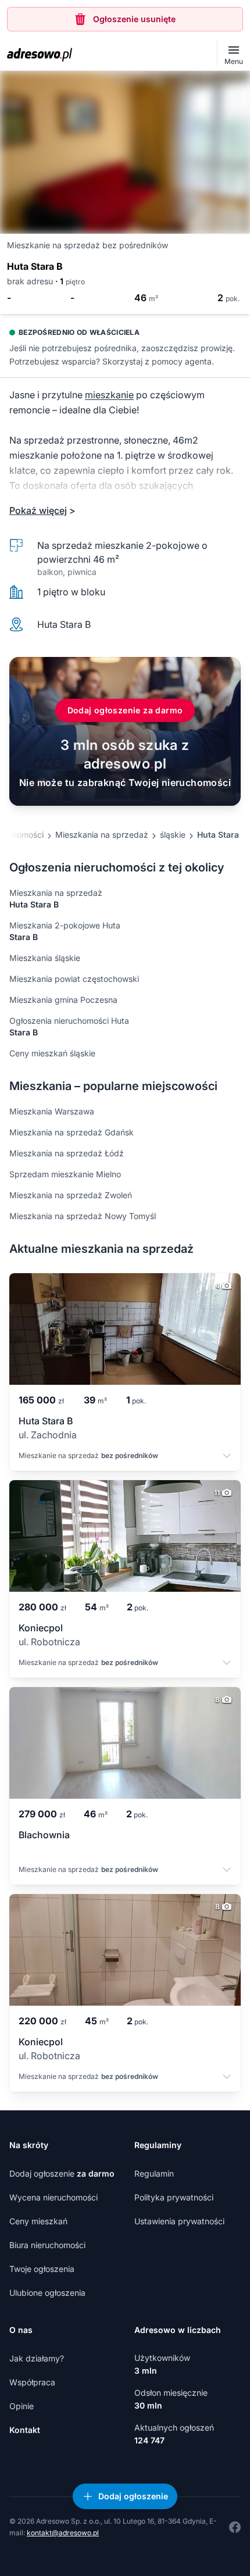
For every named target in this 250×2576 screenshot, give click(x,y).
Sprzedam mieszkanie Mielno (65, 1174)
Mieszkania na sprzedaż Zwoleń (71, 1195)
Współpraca (32, 2382)
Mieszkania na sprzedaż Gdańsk (72, 1132)
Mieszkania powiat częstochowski (74, 979)
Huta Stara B (222, 835)
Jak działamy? (37, 2358)
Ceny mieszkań (38, 2221)
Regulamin (154, 2173)
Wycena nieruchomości (53, 2197)
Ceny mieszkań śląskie (52, 1053)
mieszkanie (109, 395)
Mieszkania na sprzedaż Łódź (67, 1153)
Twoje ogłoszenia (42, 2269)
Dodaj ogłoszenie (62, 2173)
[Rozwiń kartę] (227, 1457)
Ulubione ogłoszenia (47, 2293)
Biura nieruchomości (47, 2245)
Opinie (22, 2406)
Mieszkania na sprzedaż (102, 835)
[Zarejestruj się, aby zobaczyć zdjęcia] (125, 152)
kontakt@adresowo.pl (63, 2533)
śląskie (173, 835)
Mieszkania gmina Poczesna (63, 1000)
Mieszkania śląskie (45, 958)
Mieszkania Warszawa (52, 1111)
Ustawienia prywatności (179, 2221)
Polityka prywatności (174, 2197)
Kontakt (25, 2430)
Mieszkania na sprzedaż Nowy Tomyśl (83, 1216)
